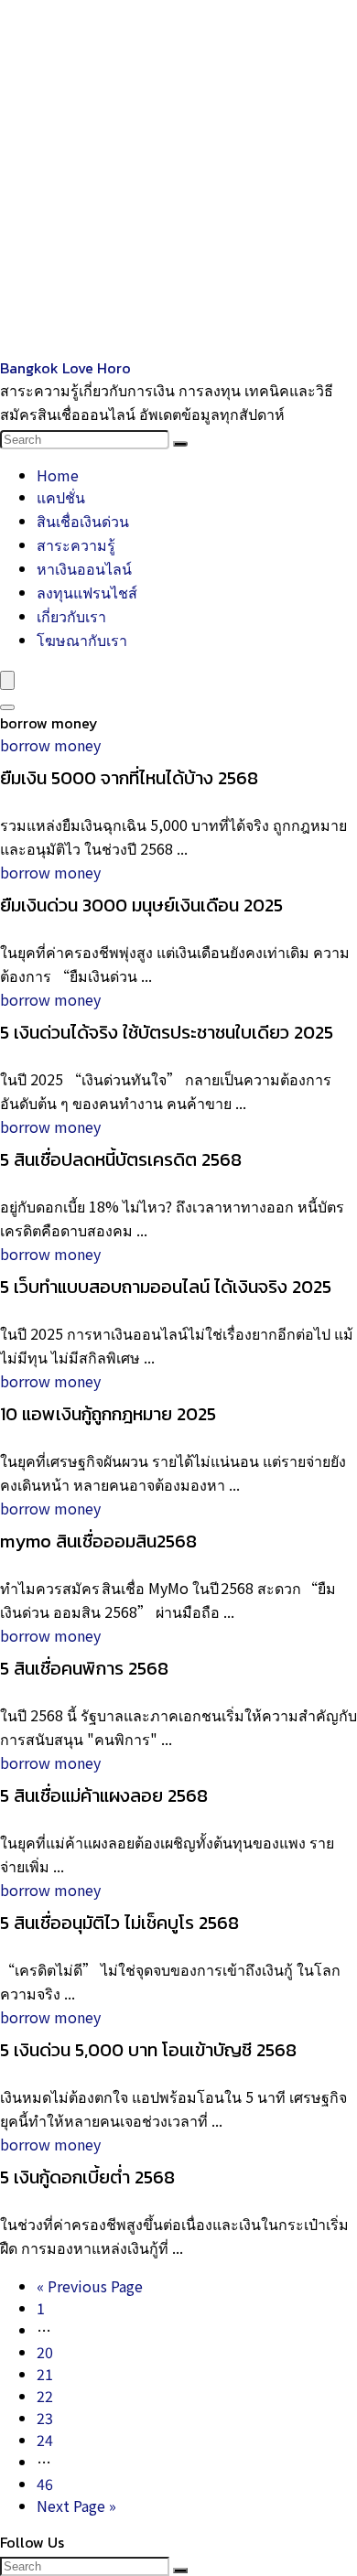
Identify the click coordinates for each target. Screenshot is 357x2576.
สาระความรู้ (76, 544)
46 (45, 2484)
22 (45, 2396)
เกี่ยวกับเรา (71, 616)
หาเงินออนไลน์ (84, 568)
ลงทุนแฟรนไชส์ (87, 592)
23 (45, 2418)
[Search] (180, 444)
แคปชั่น (61, 497)
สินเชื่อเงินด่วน (83, 521)
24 (45, 2440)
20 (45, 2352)
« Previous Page (90, 2286)
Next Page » (76, 2506)
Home (58, 475)
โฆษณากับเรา (82, 640)
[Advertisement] (178, 178)
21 (45, 2374)
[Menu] (7, 680)
